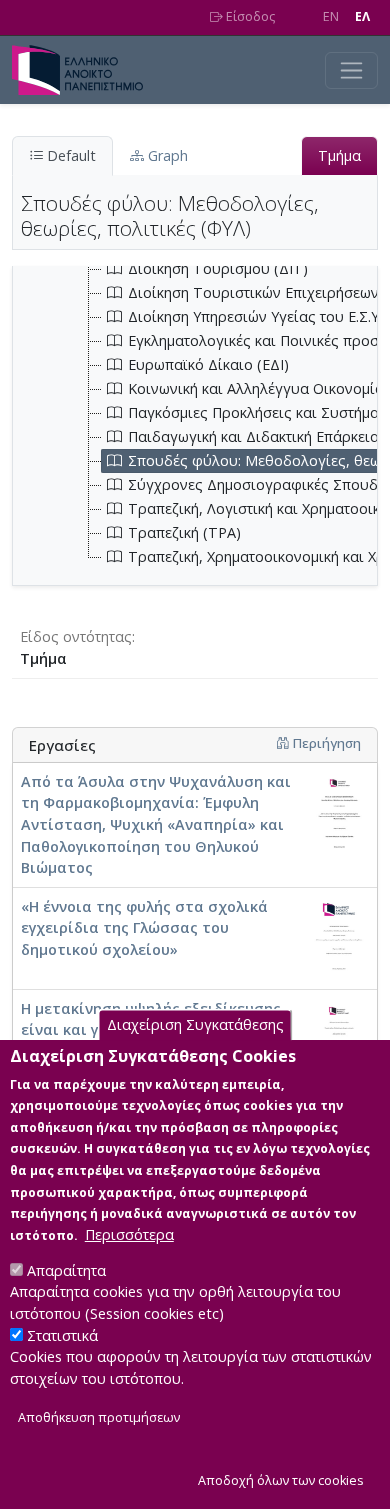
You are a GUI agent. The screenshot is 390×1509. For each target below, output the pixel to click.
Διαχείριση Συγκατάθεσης (195, 1025)
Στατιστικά (62, 1335)
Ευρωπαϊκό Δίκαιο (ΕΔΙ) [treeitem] (208, 364)
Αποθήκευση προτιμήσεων (99, 1417)
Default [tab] (69, 155)
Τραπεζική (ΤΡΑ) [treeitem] (184, 532)
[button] (282, 743)
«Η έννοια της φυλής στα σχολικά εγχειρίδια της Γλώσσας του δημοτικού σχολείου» (144, 928)
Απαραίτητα (66, 1270)
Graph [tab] (166, 155)
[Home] (85, 70)
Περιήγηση (325, 743)
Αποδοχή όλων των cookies (281, 1480)
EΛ (362, 16)
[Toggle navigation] (351, 70)
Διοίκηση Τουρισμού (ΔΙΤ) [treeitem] (218, 268)
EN (331, 16)
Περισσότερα (129, 1234)
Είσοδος (249, 16)
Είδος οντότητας (76, 636)
